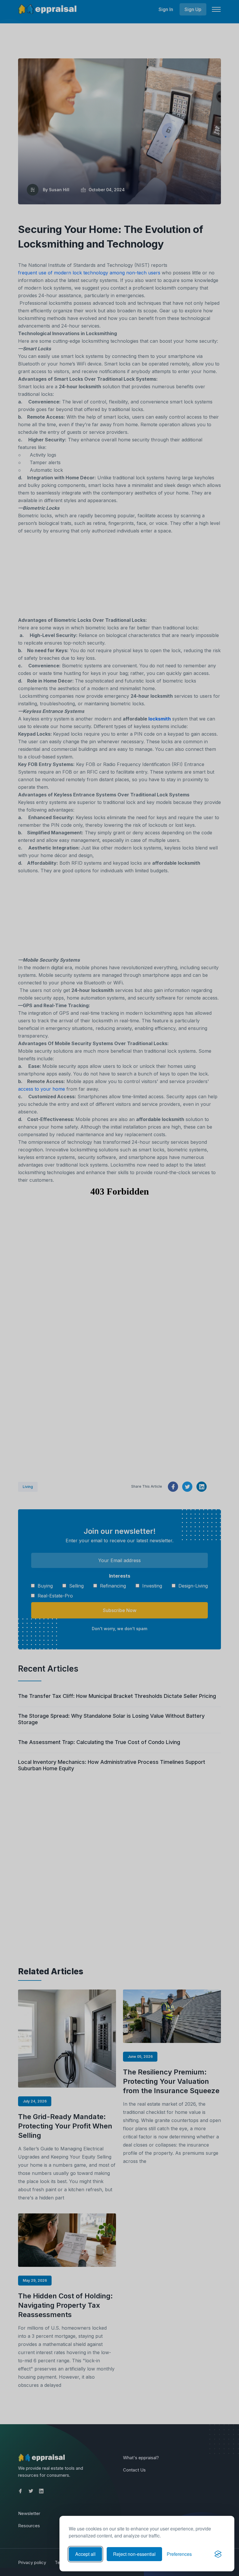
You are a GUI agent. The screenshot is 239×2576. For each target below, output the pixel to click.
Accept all (85, 2554)
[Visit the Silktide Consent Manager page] (218, 2554)
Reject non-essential (134, 2554)
